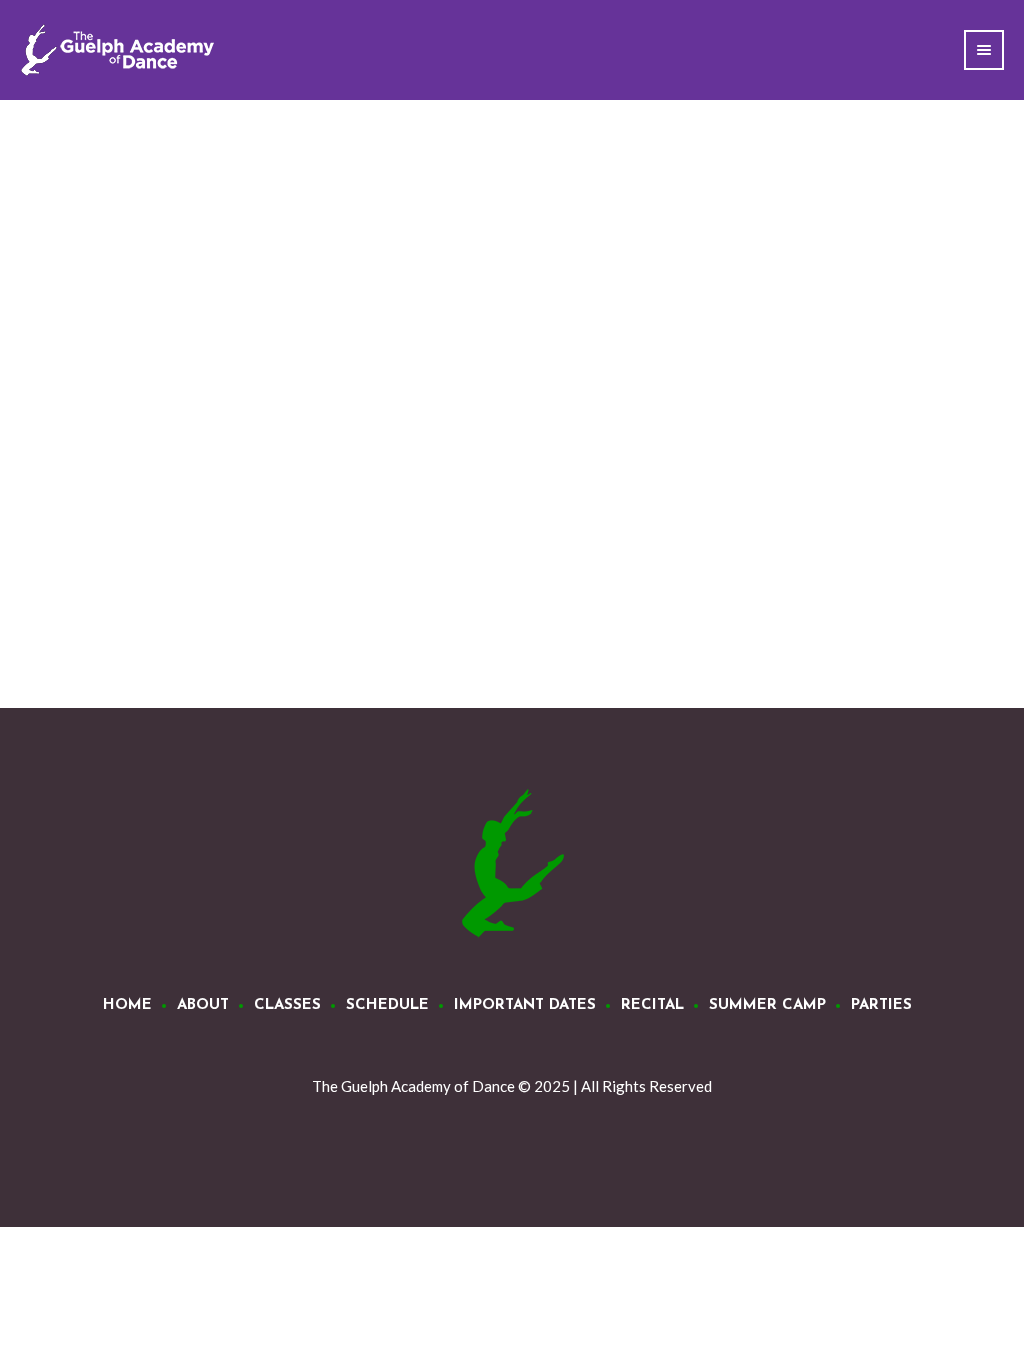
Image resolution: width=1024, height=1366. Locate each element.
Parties (881, 1005)
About (203, 1005)
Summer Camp (767, 1005)
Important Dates (525, 1005)
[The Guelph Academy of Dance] (512, 864)
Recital (652, 1005)
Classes (287, 1005)
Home (127, 1005)
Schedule (387, 1005)
